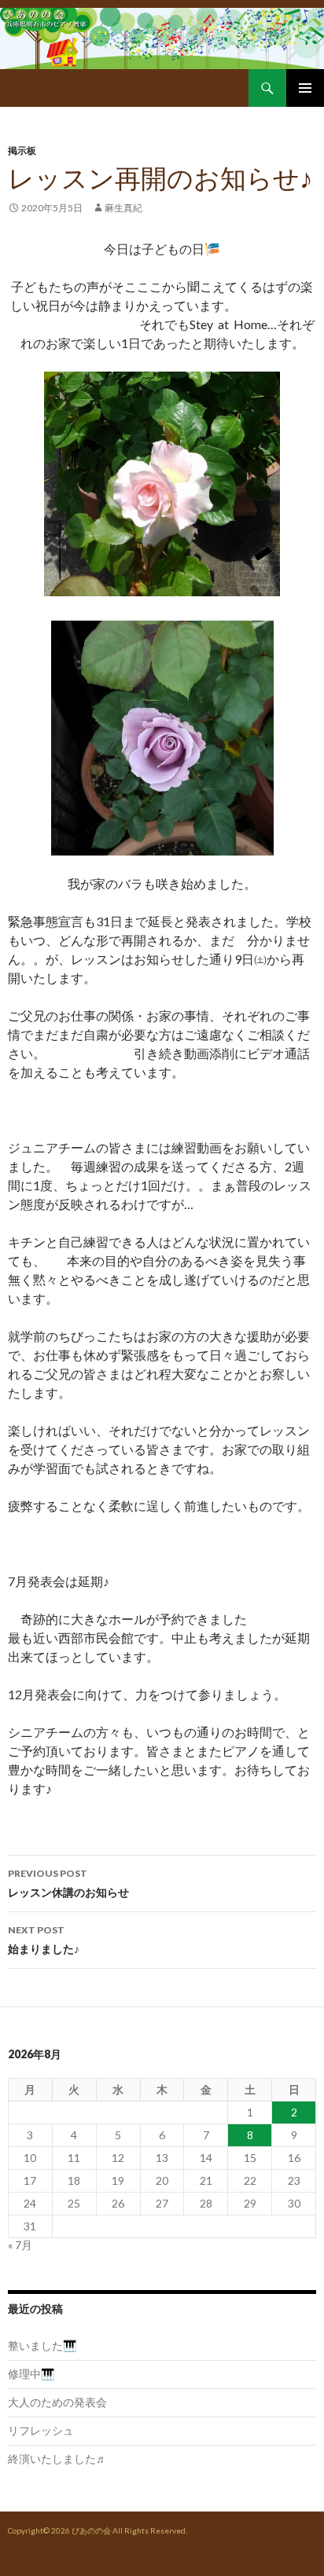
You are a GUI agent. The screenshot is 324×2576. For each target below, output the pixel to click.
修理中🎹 (31, 2374)
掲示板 (22, 150)
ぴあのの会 (91, 2530)
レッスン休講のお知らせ (68, 1883)
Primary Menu (305, 88)
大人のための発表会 (57, 2402)
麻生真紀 (123, 208)
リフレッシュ (41, 2430)
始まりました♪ (44, 1940)
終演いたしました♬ (57, 2459)
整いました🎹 (42, 2345)
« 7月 (20, 2245)
